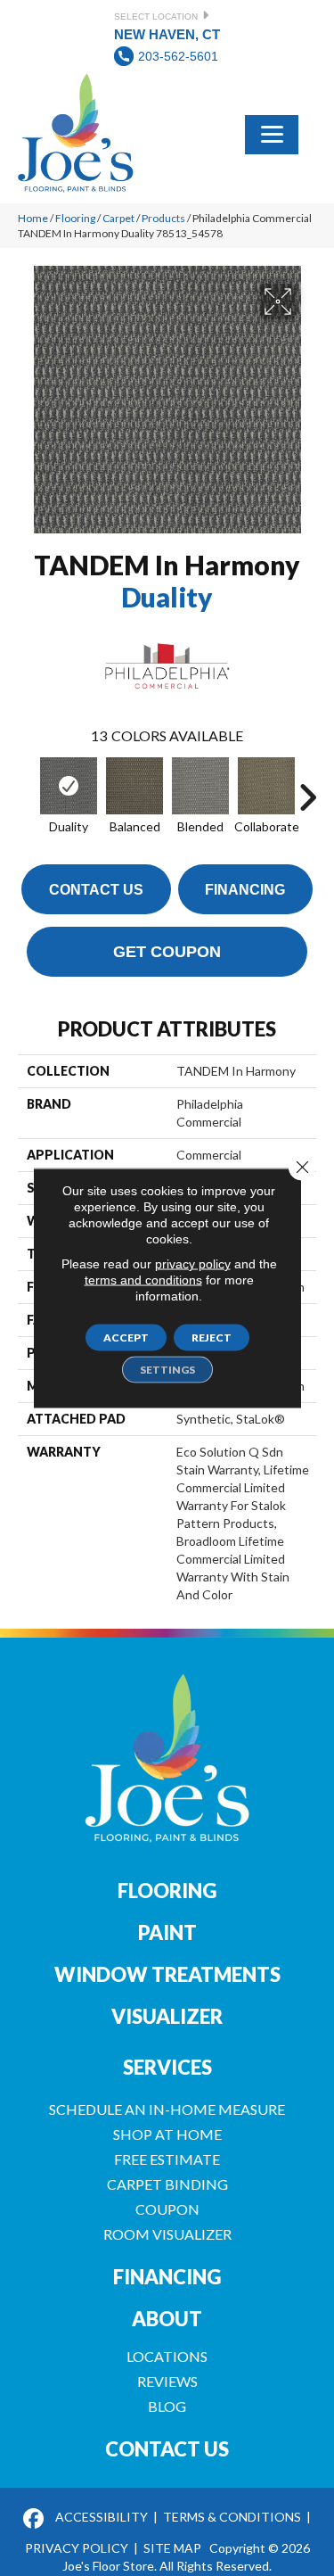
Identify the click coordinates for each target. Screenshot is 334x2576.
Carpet (118, 218)
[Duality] (69, 786)
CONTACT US (167, 2449)
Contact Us (96, 890)
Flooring (75, 218)
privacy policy (193, 1264)
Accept (126, 1338)
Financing (245, 890)
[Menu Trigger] (272, 133)
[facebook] (34, 2519)
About (167, 2319)
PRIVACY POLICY (77, 2548)
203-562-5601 (178, 56)
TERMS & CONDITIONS (232, 2517)
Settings (167, 1370)
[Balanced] (134, 786)
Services (167, 2067)
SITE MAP (172, 2548)
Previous (27, 788)
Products (163, 218)
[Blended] (200, 786)
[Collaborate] (266, 786)
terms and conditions (143, 1280)
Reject (212, 1338)
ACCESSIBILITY (102, 2517)
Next (307, 788)
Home (33, 218)
